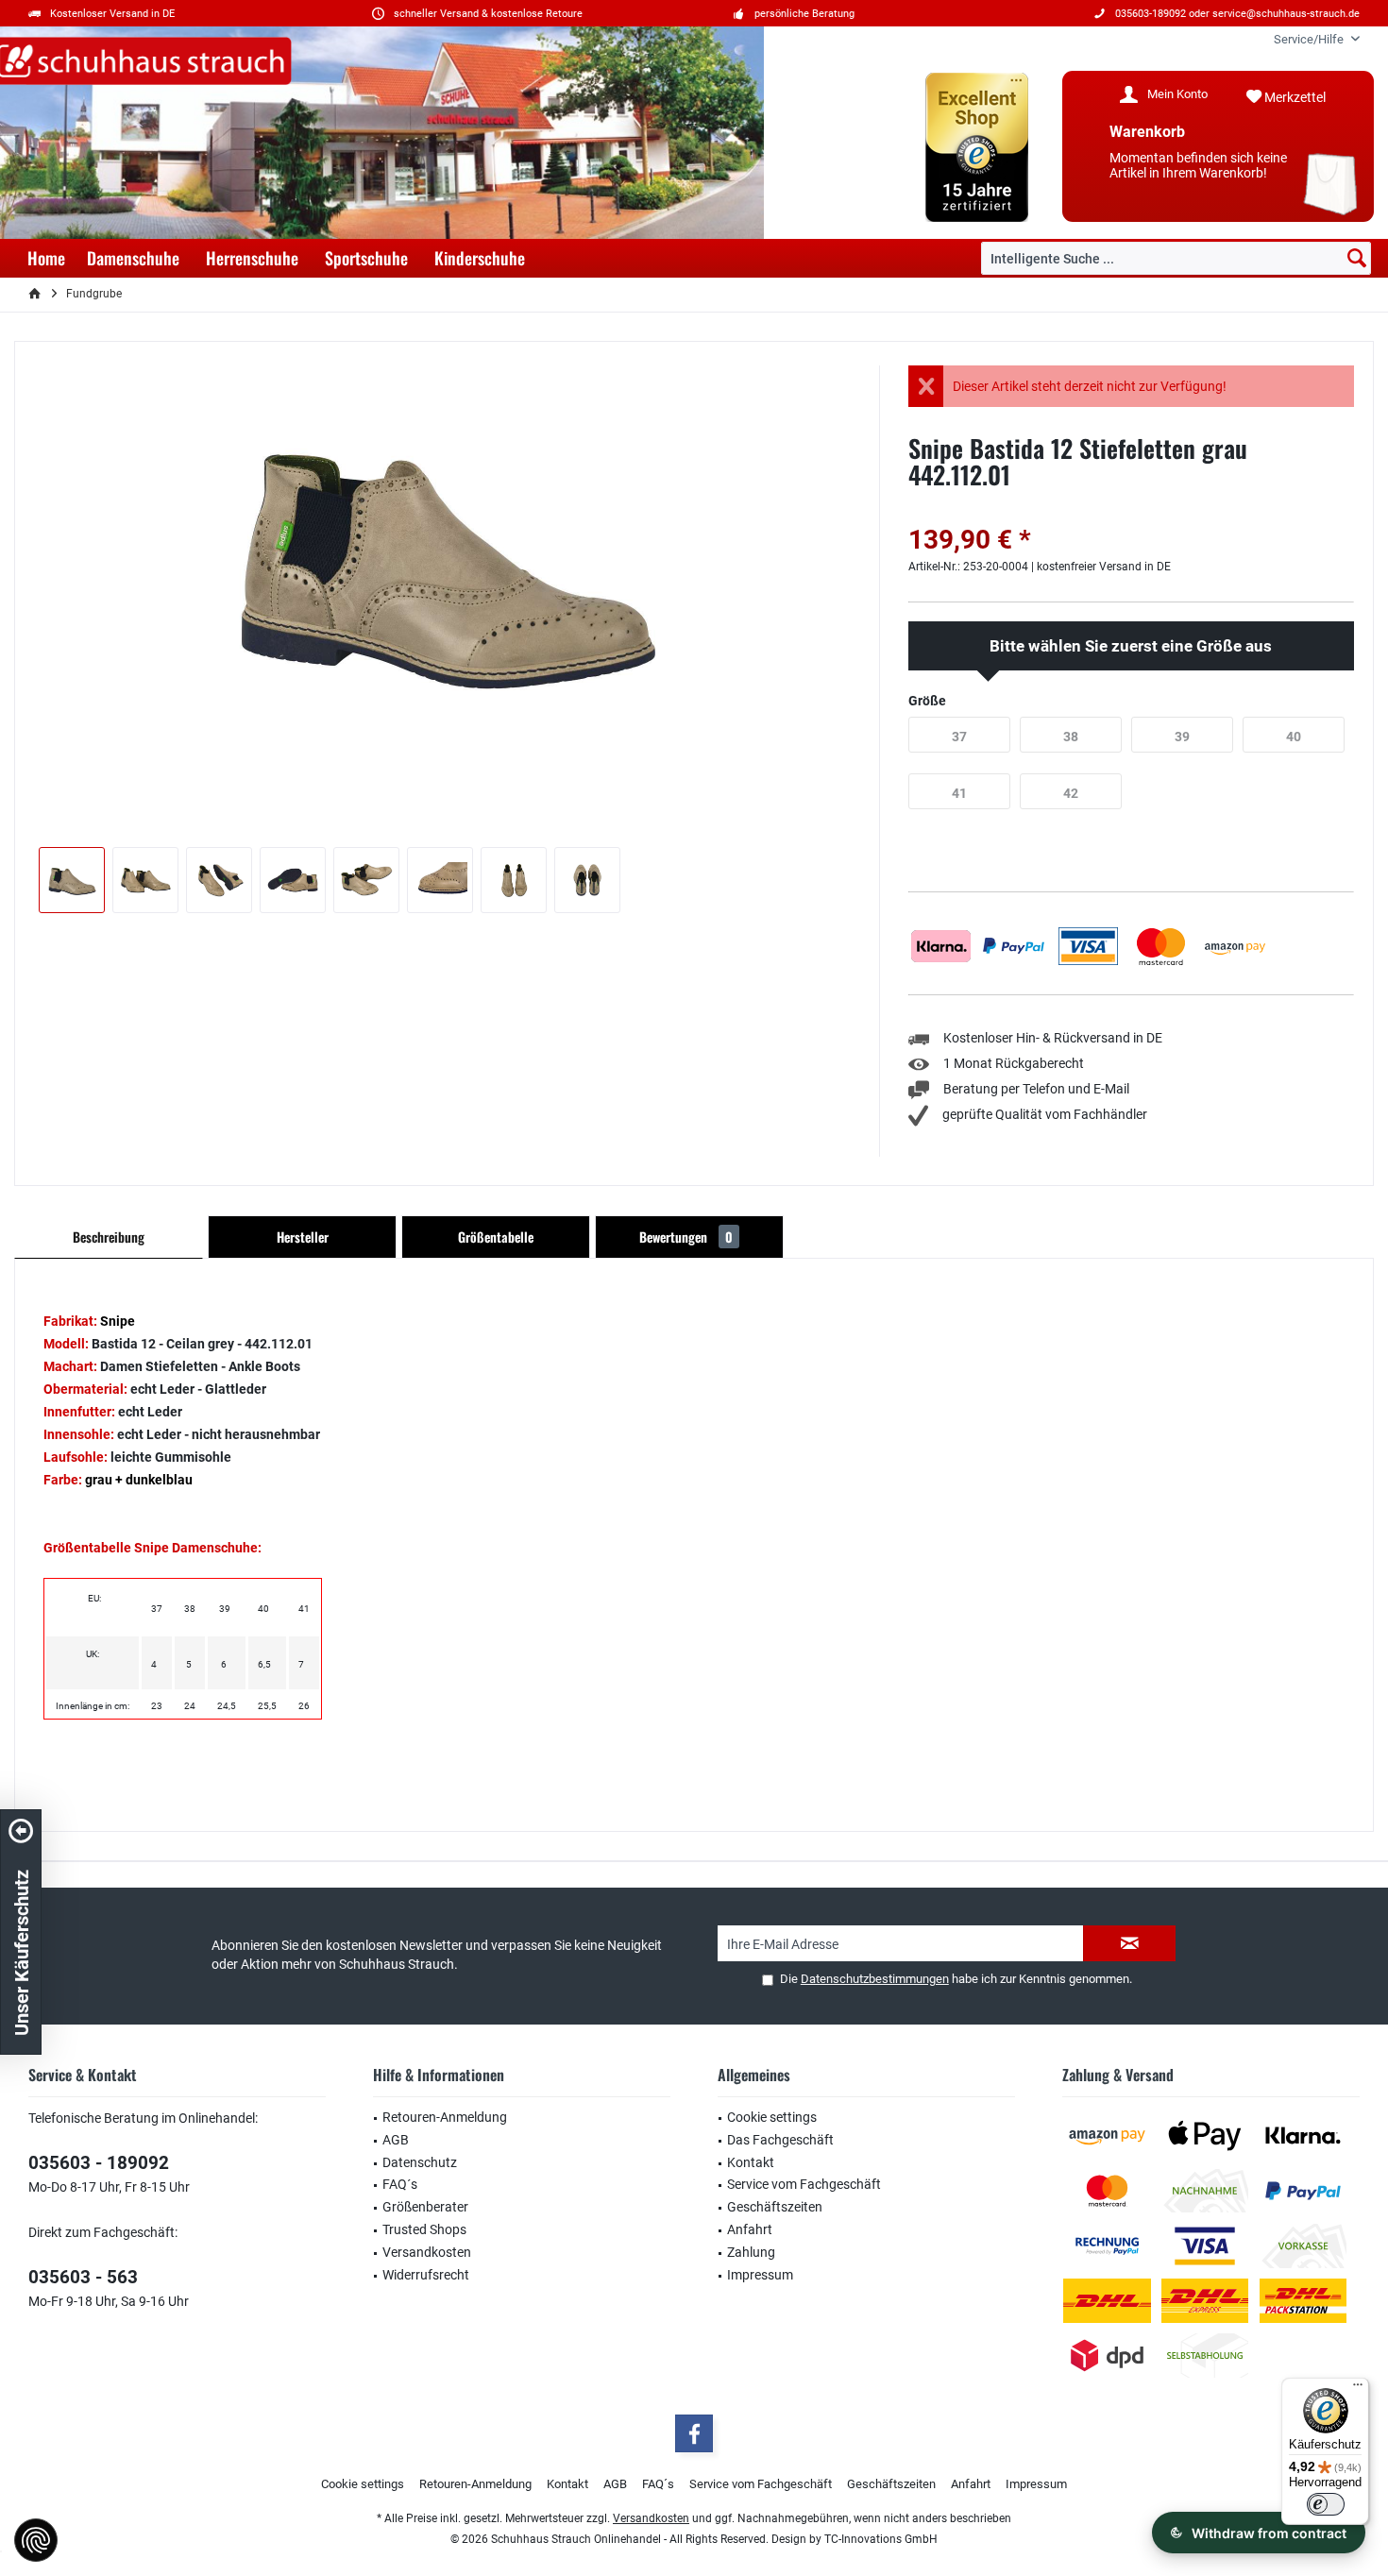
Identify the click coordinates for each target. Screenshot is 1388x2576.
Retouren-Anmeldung (445, 2117)
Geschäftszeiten (775, 2207)
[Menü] (1358, 2389)
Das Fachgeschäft (780, 2140)
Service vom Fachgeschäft (804, 2184)
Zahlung (751, 2252)
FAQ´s (400, 2184)
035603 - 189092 (99, 2163)
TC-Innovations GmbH (881, 2539)
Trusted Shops (424, 2229)
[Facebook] (694, 2433)
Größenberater (425, 2207)
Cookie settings (772, 2117)
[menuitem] (1310, 39)
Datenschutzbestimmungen (875, 1979)
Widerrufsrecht (426, 2275)
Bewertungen (686, 1237)
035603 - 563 (83, 2277)
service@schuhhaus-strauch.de (1286, 14)
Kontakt (751, 2162)
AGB (396, 2140)
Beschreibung (109, 1237)
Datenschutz (420, 2162)
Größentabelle (496, 1237)
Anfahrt (750, 2229)
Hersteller (303, 1237)
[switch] (1326, 2504)
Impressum (760, 2275)
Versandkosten (427, 2252)
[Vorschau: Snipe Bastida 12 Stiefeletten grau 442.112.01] (72, 880)
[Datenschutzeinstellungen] (36, 2540)
